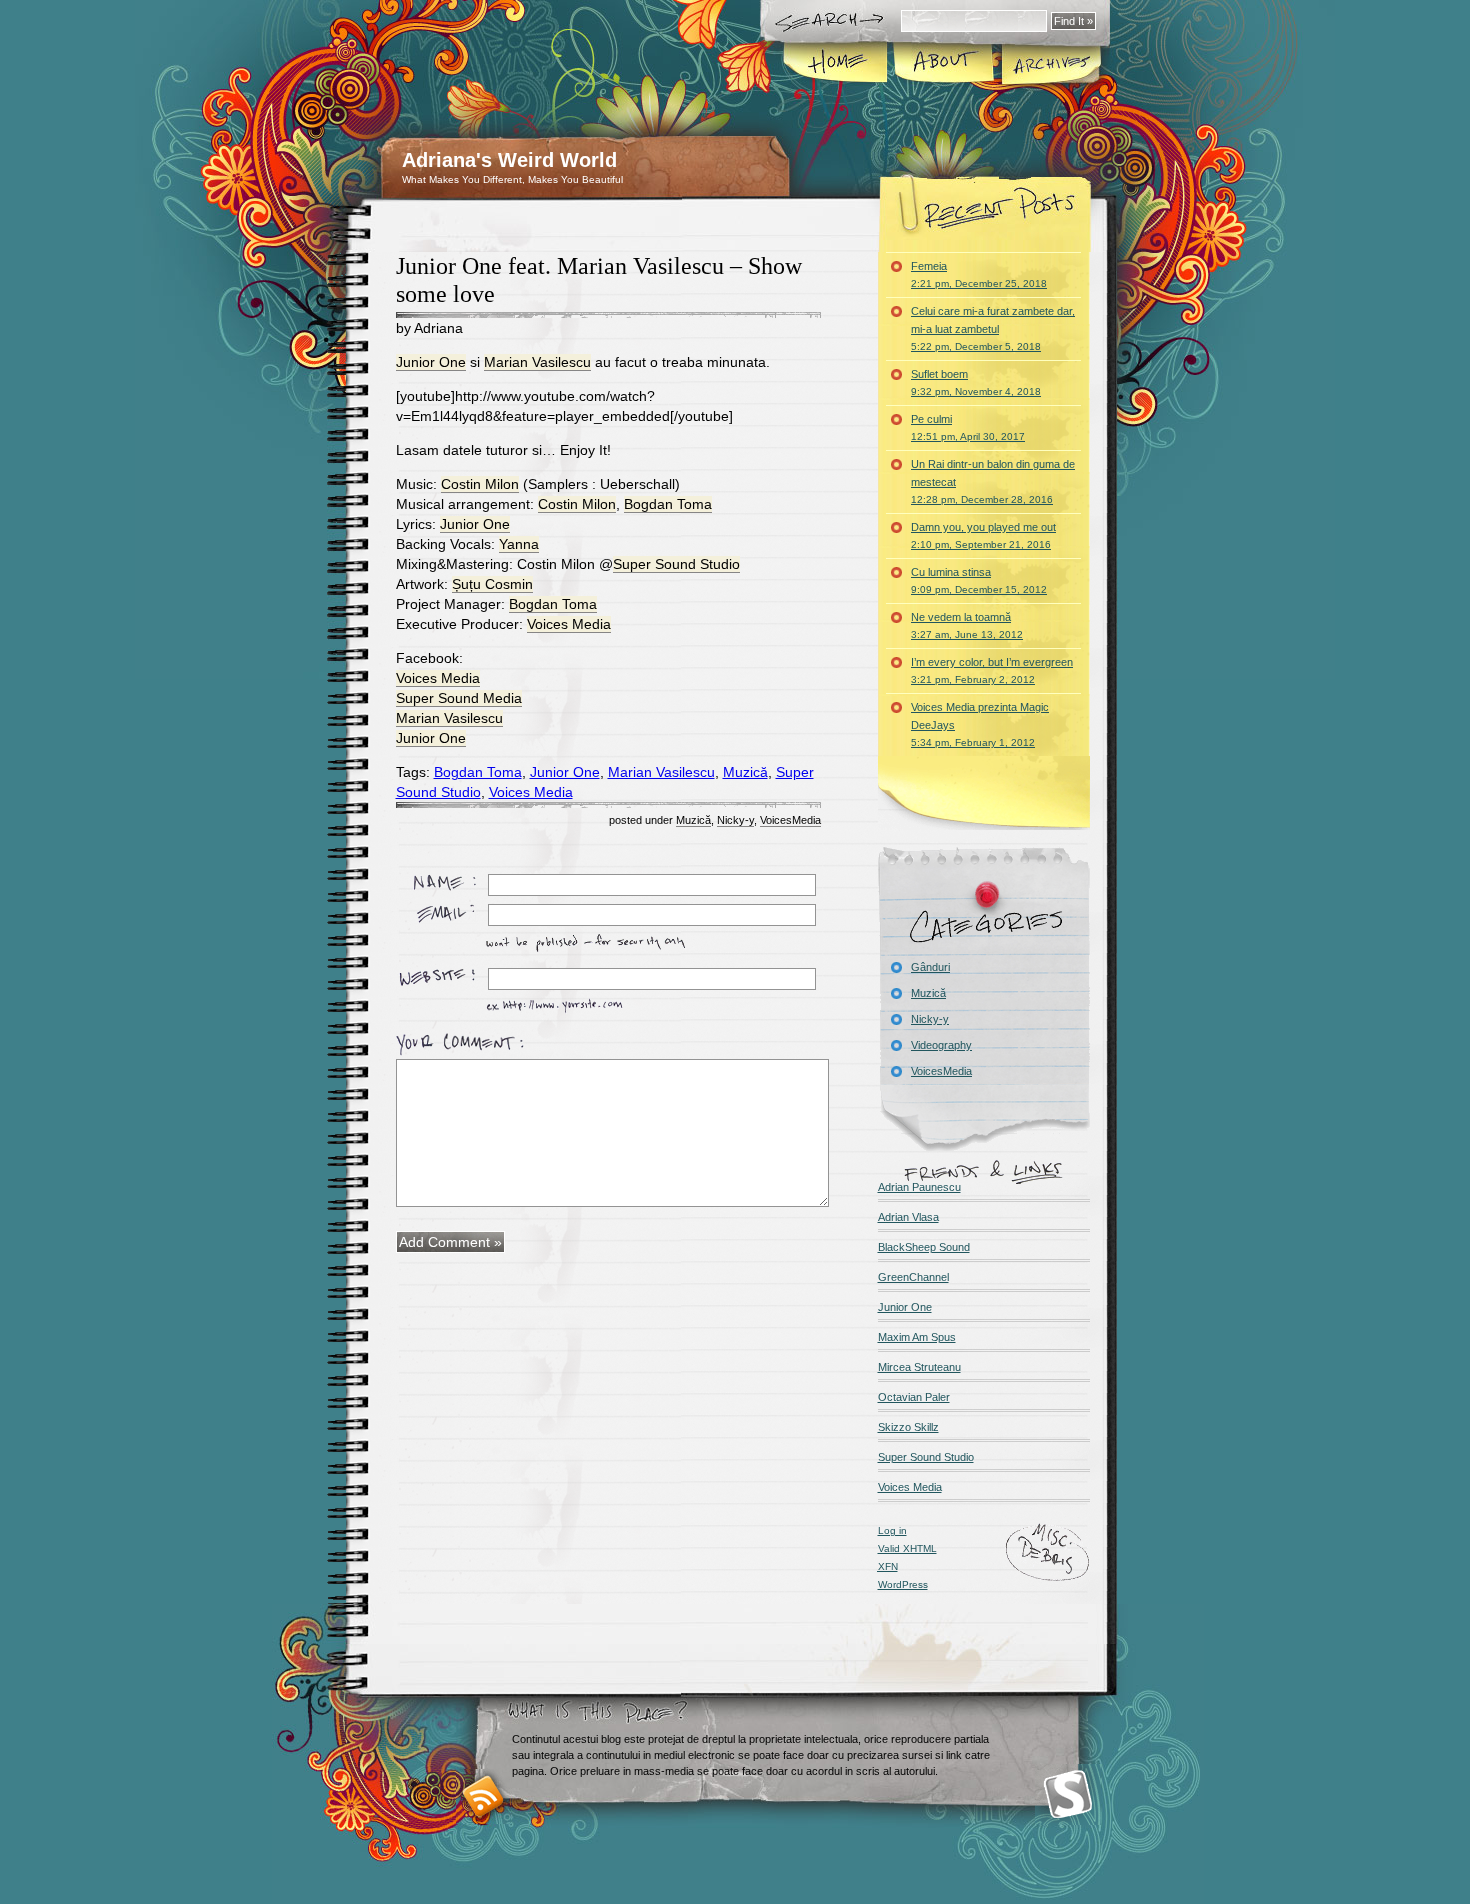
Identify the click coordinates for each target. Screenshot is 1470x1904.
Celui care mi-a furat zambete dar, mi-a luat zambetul (993, 328)
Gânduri (930, 967)
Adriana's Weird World (509, 160)
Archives (1050, 64)
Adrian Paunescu (919, 1187)
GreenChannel (913, 1277)
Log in (892, 1530)
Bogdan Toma (668, 504)
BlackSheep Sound (924, 1247)
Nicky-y (735, 820)
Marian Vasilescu (537, 362)
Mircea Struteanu (919, 1367)
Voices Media (569, 624)
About (943, 64)
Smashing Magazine (1068, 1794)
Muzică (745, 772)
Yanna (519, 544)
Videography (941, 1045)
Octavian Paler (914, 1397)
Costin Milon (480, 484)
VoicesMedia (790, 820)
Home (836, 64)
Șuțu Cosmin (492, 584)
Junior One (431, 362)
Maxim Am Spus (917, 1337)
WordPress (903, 1584)
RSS (483, 1796)
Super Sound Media (459, 698)
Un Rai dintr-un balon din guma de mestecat (993, 481)
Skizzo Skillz (908, 1427)
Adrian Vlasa (908, 1217)
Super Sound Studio (676, 564)
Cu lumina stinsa (979, 580)
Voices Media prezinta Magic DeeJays (980, 724)
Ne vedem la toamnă (967, 625)
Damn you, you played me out (983, 535)
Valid (907, 1548)
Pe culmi (968, 427)
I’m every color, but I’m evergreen (992, 670)
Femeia (979, 274)
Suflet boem (976, 382)
